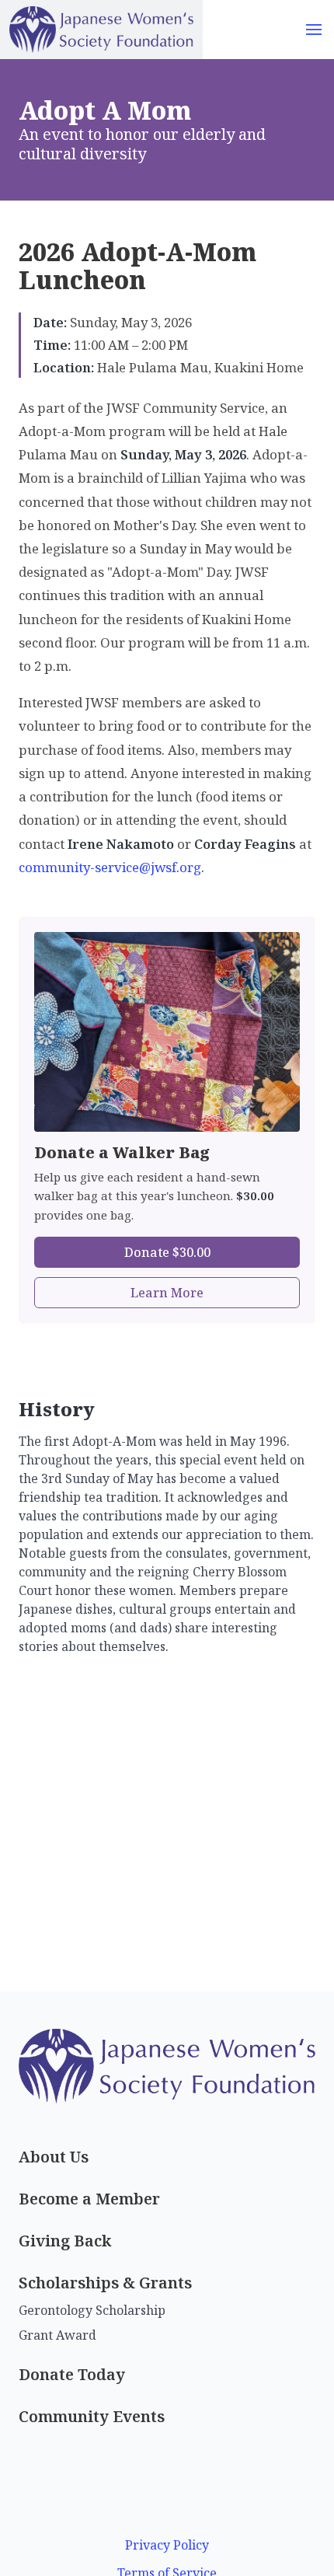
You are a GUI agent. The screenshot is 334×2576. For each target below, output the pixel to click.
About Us (54, 2157)
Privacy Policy (167, 2545)
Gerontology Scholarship (92, 2310)
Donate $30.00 (167, 1252)
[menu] (314, 30)
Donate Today (72, 2374)
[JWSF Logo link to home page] (101, 30)
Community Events (92, 2416)
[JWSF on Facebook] (167, 2487)
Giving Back (65, 2241)
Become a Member (89, 2199)
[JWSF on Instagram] (167, 2517)
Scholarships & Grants (105, 2283)
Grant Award (57, 2335)
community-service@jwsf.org (110, 867)
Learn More (167, 1293)
